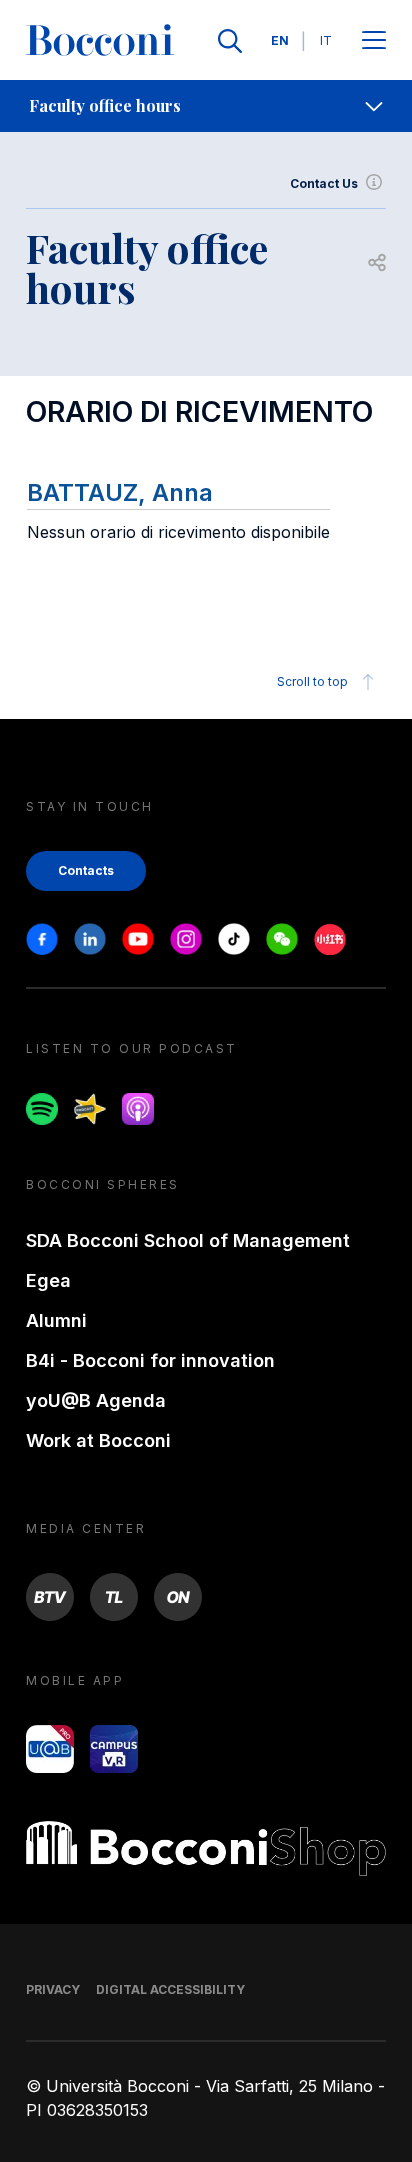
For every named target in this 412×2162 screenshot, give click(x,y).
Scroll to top (312, 681)
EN (280, 40)
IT (326, 40)
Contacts (86, 870)
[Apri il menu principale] (374, 41)
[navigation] (206, 106)
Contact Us (324, 183)
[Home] (100, 41)
